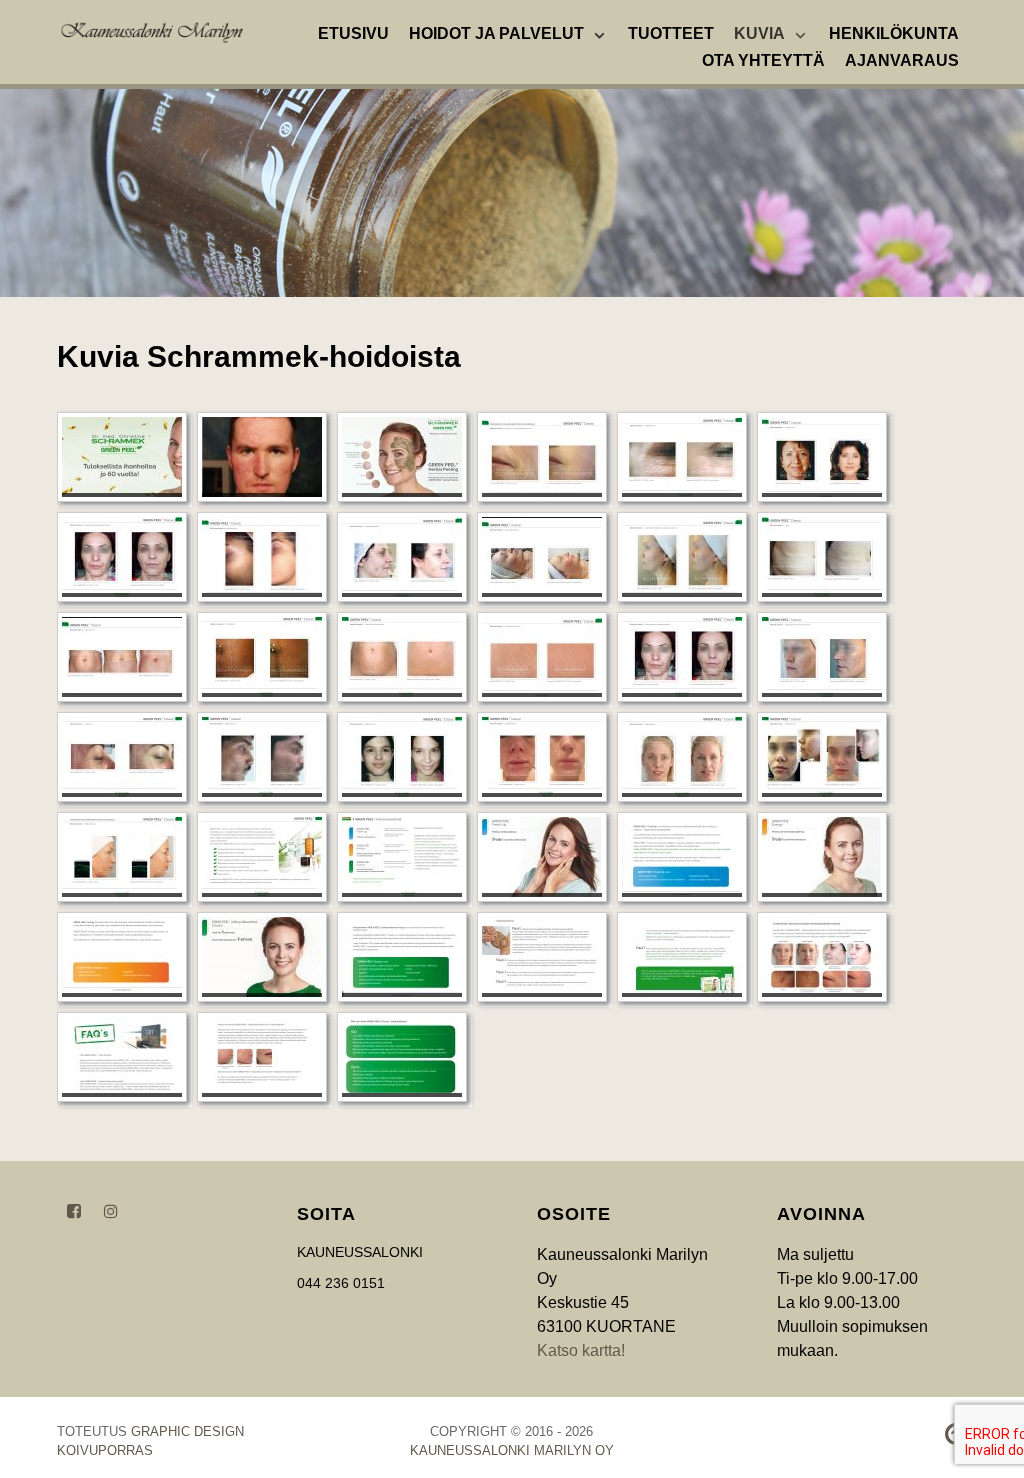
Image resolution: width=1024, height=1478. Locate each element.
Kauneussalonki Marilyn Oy (512, 1450)
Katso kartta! (581, 1350)
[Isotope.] (152, 30)
